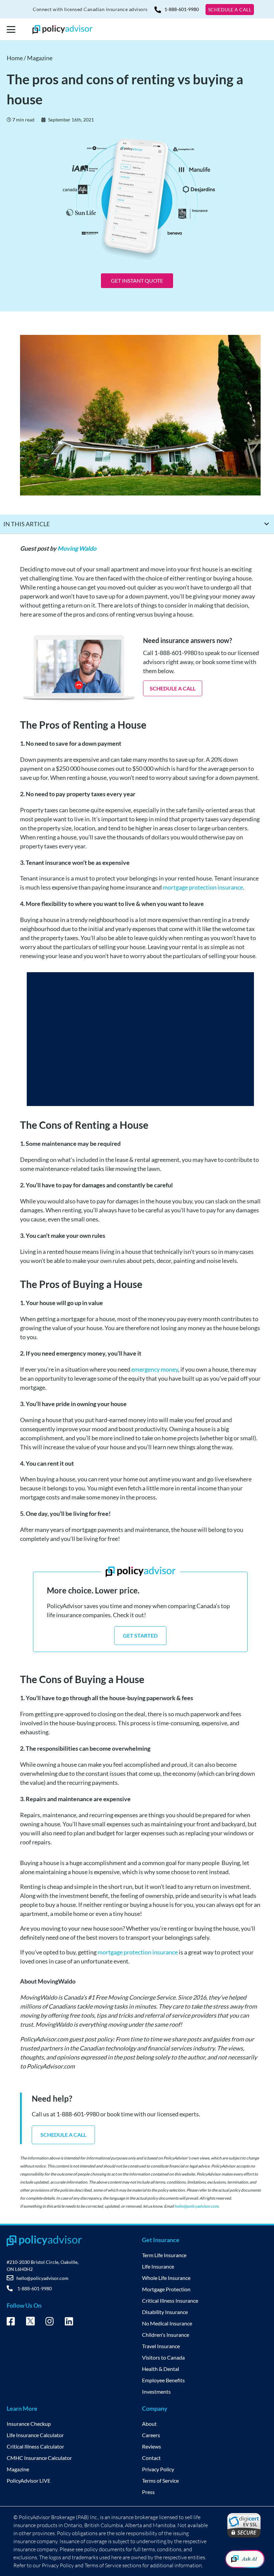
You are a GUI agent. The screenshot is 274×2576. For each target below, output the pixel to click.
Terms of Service (160, 2480)
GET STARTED (140, 1635)
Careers (151, 2435)
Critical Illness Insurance (170, 2301)
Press (148, 2492)
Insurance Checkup (29, 2424)
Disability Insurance (165, 2312)
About (149, 2424)
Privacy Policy (158, 2469)
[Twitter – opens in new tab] (30, 2323)
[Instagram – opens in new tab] (50, 2322)
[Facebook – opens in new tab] (11, 2322)
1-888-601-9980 (182, 9)
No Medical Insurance (167, 2323)
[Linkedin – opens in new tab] (69, 2322)
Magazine (40, 58)
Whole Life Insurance (166, 2278)
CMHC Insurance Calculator (39, 2458)
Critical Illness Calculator (35, 2446)
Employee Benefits (163, 2380)
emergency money (155, 1369)
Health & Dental (161, 2369)
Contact (151, 2458)
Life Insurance (158, 2266)
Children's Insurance (166, 2335)
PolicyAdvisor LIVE (29, 2480)
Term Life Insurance (164, 2255)
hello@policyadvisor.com (196, 2206)
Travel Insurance (161, 2346)
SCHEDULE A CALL (230, 10)
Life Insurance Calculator (35, 2435)
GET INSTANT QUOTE (137, 281)
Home (15, 58)
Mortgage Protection (166, 2289)
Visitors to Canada (163, 2357)
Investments (156, 2391)
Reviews (152, 2446)
